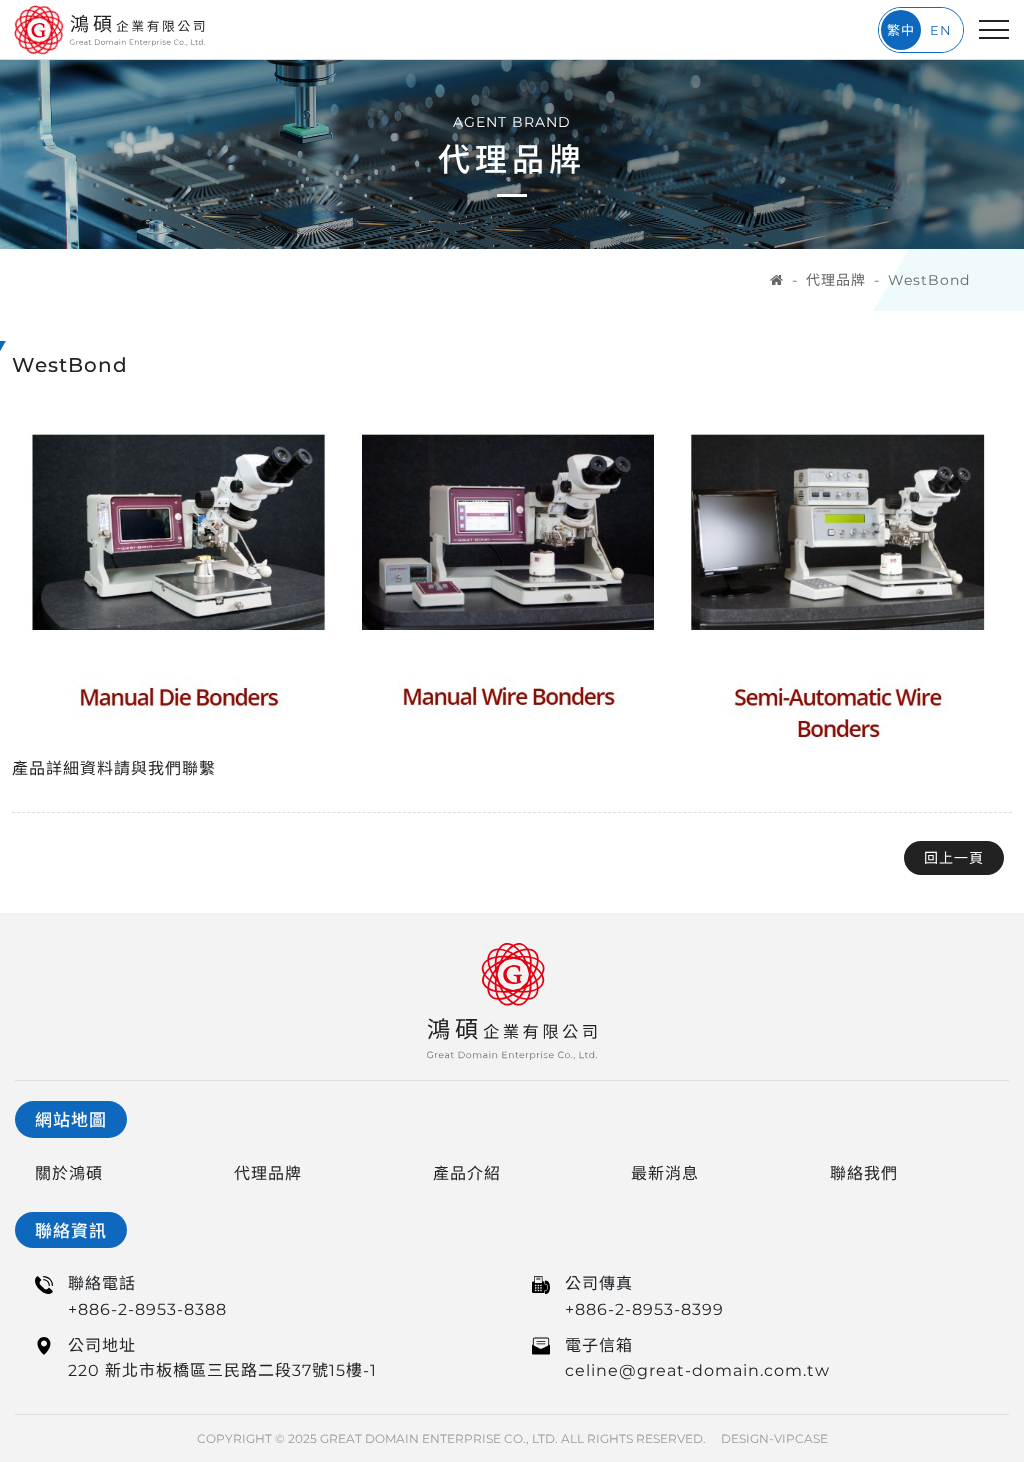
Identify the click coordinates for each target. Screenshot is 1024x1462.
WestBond (929, 280)
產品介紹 (467, 1173)
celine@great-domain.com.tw (697, 1370)
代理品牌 (836, 280)
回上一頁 (954, 858)
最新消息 (665, 1173)
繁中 (901, 30)
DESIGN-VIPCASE (774, 1438)
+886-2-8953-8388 (147, 1309)
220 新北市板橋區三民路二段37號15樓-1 (222, 1370)
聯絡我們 (864, 1173)
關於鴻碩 (69, 1173)
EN (941, 30)
